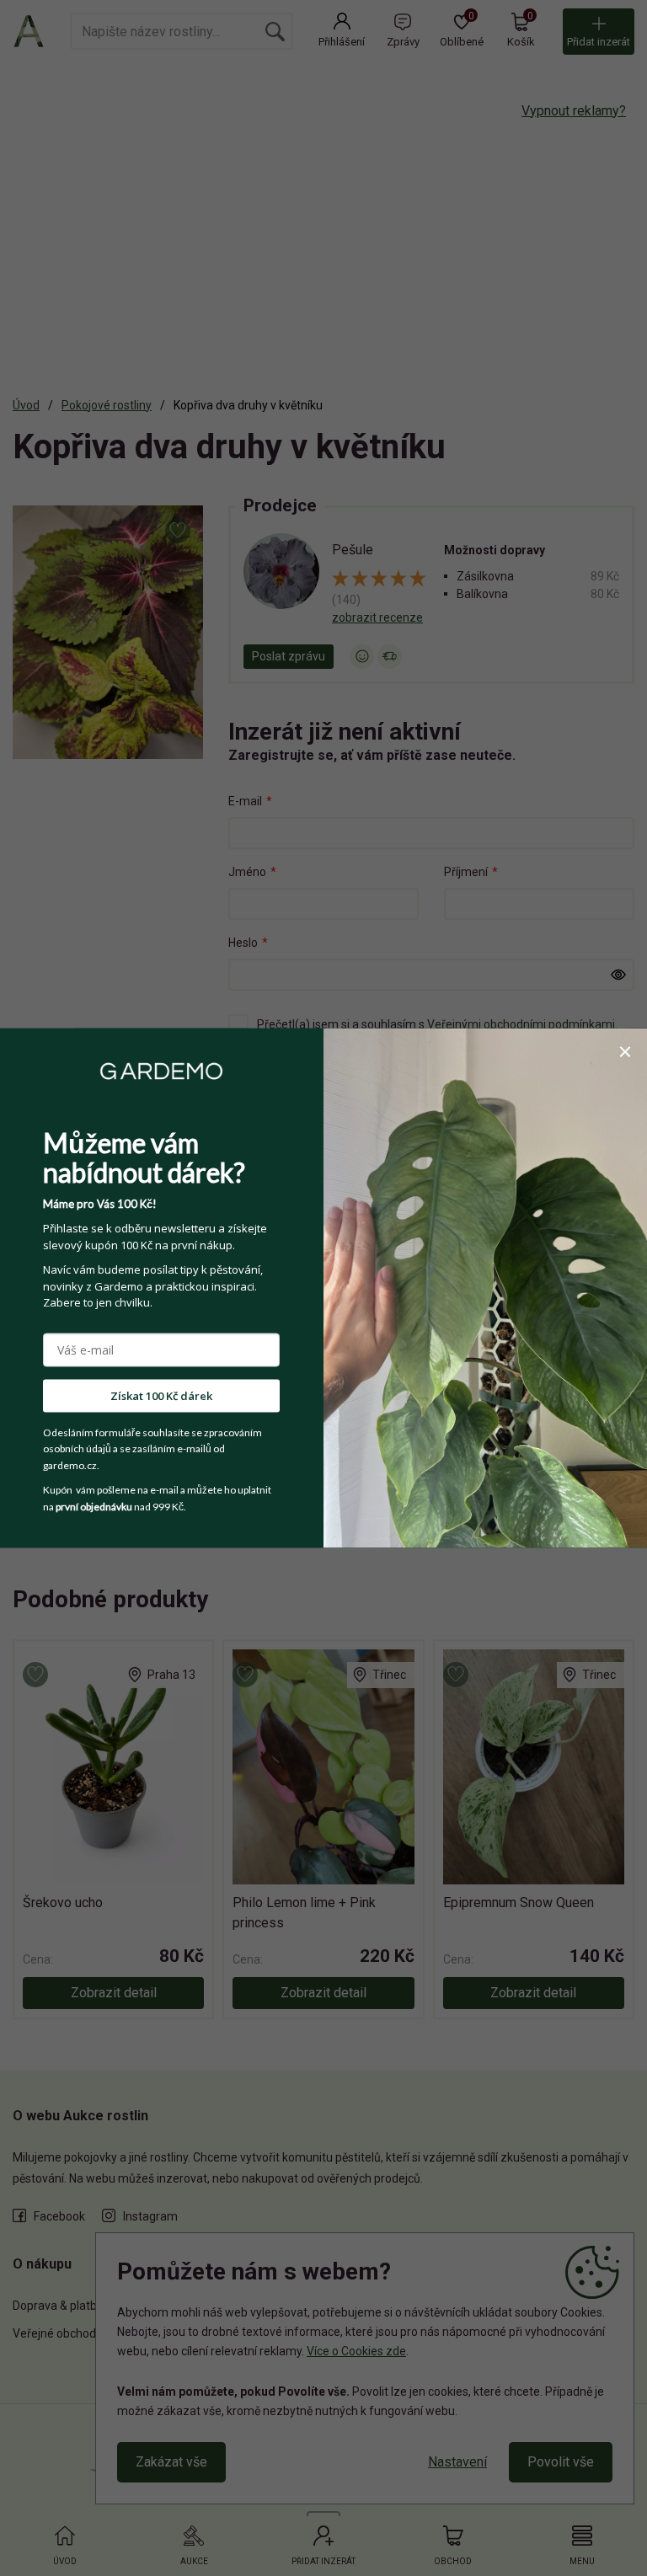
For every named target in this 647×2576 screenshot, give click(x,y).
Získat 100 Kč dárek (161, 1395)
